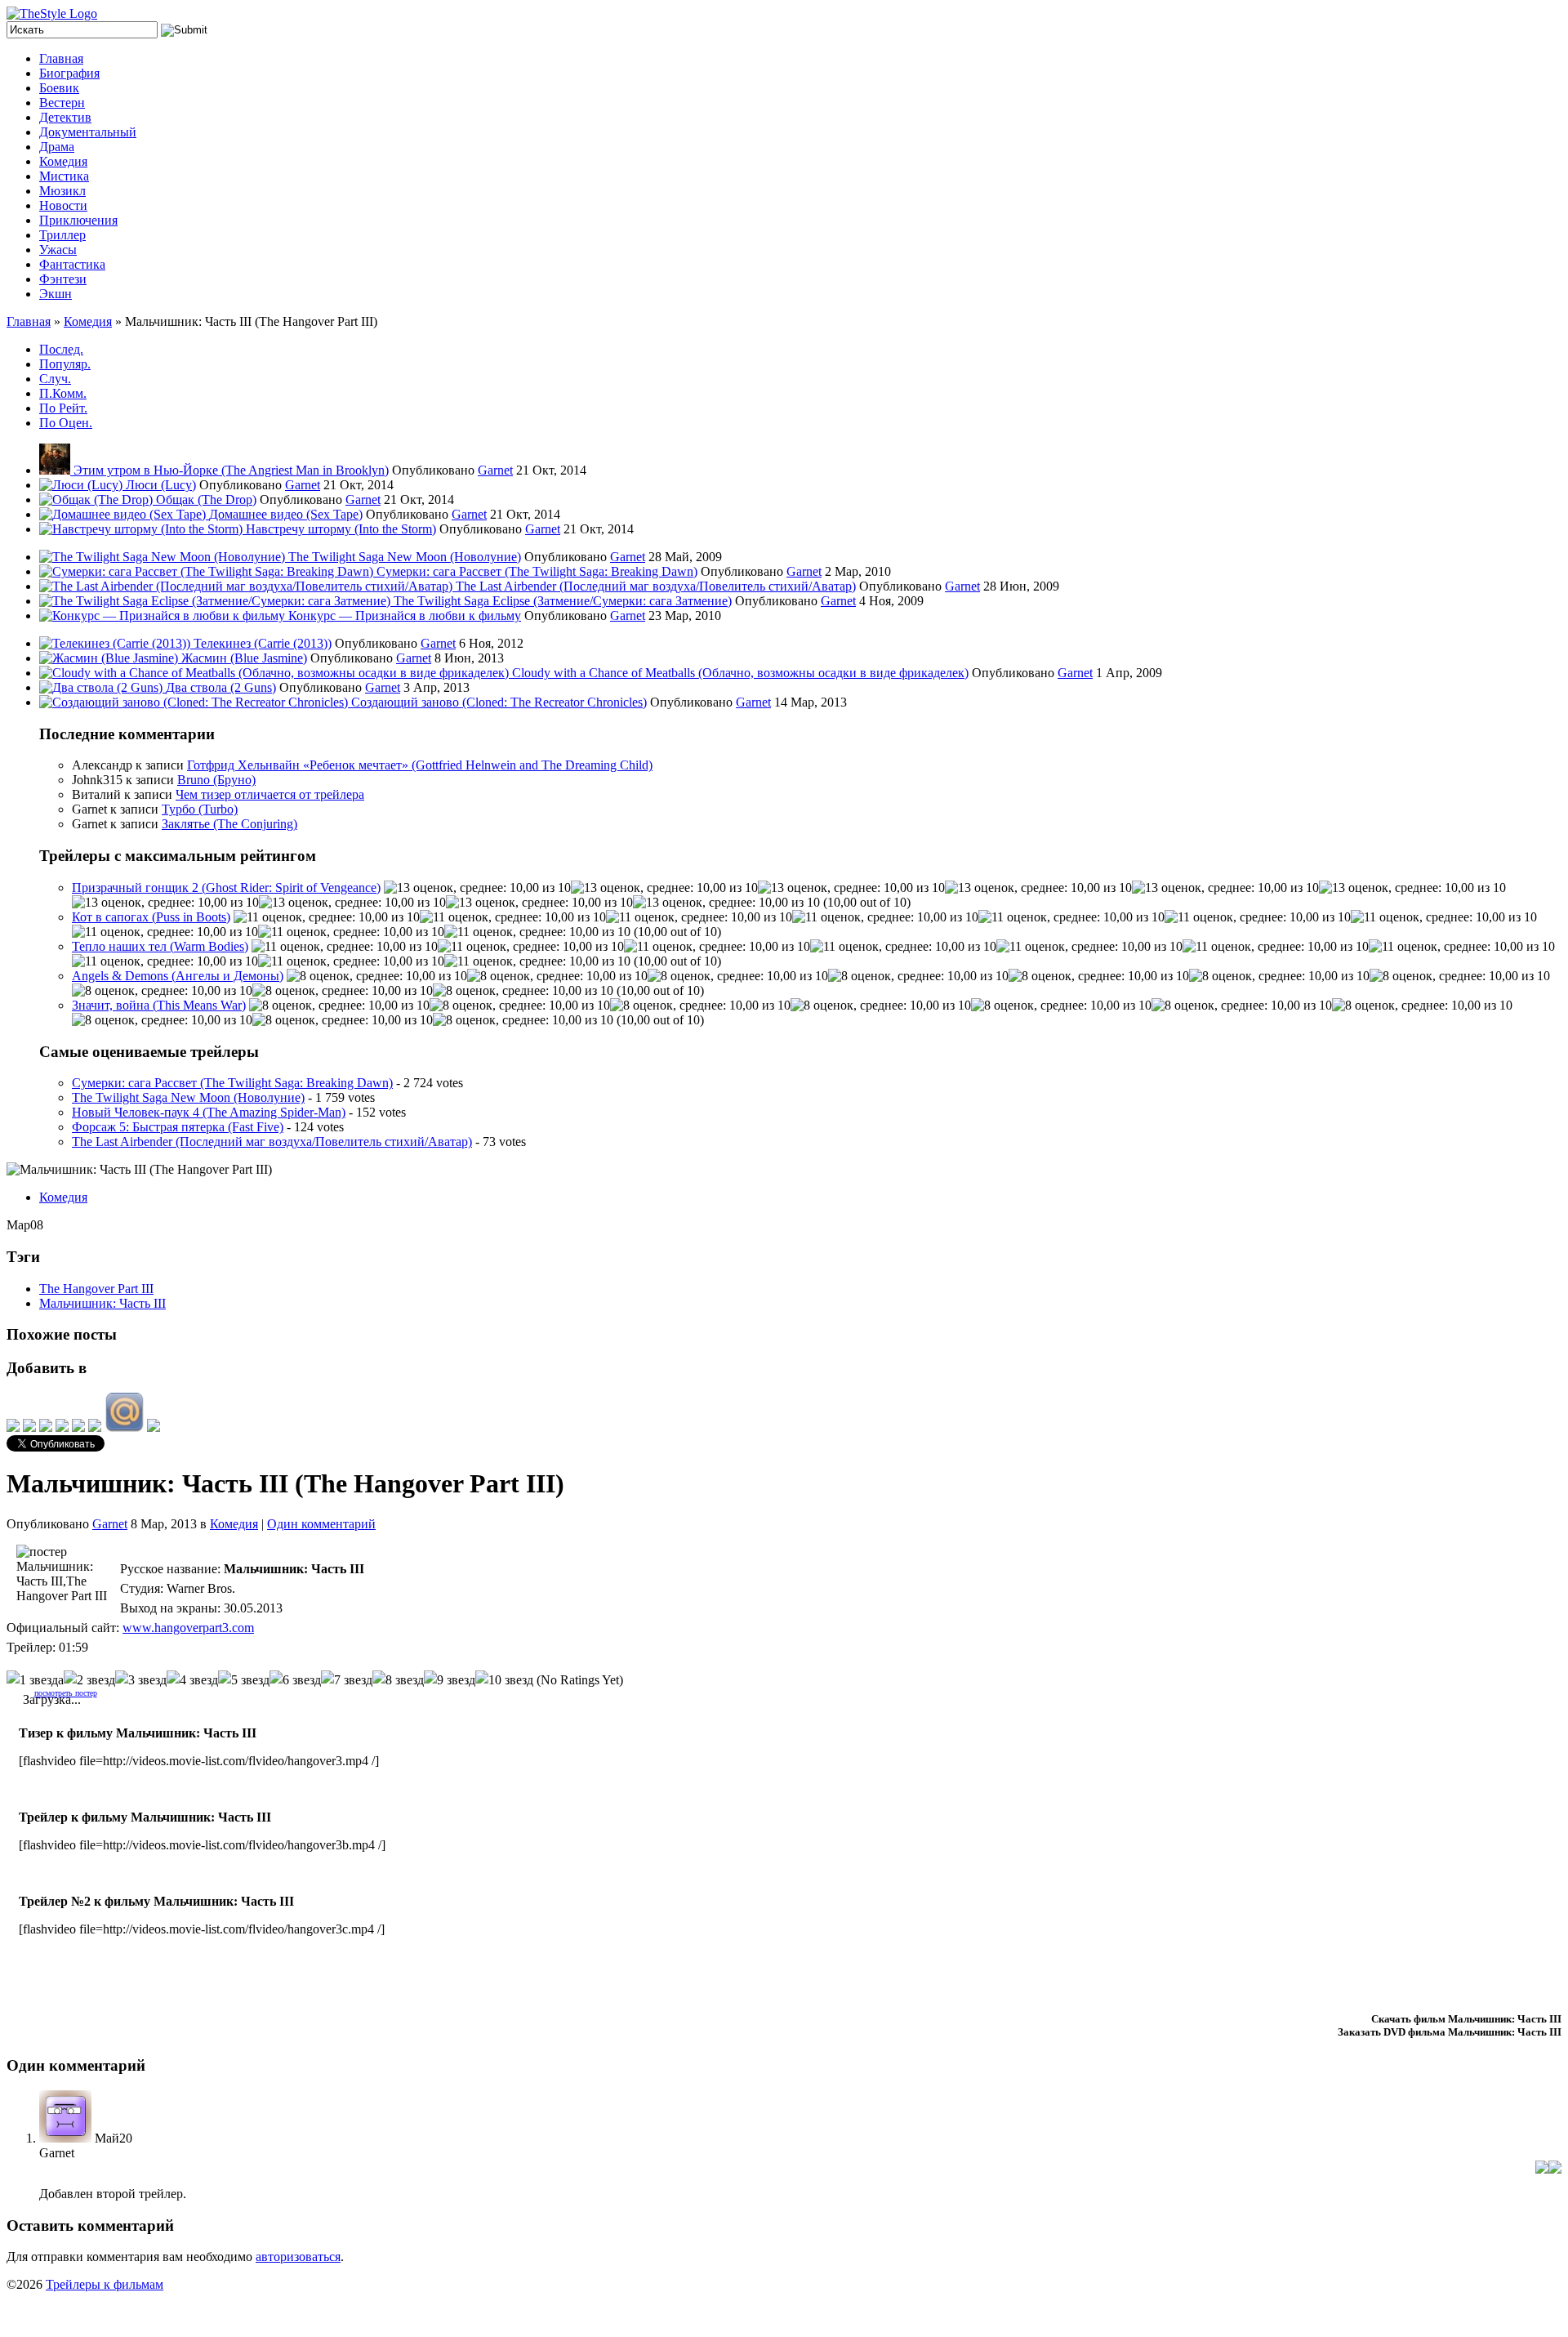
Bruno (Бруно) (216, 780)
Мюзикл (62, 191)
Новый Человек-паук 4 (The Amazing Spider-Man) (209, 1112)
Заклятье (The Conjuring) (229, 824)
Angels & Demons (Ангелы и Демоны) (178, 976)
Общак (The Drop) (206, 500)
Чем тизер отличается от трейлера (270, 794)
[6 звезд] (295, 1680)
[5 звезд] (244, 1680)
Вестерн (62, 103)
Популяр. (65, 364)
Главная (61, 58)
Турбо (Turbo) (200, 809)
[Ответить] (1542, 2169)
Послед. (61, 349)
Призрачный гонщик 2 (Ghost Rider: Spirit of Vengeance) (226, 888)
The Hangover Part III (96, 1289)
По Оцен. (66, 423)
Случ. (55, 379)
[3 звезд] (141, 1680)
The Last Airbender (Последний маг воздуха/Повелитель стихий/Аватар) (656, 586)
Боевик (59, 88)
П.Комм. (63, 393)
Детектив (65, 117)
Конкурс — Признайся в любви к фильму (405, 615)
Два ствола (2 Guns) (221, 687)
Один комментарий (321, 1524)
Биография (69, 73)
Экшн (56, 294)
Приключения (78, 220)
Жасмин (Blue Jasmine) (244, 658)
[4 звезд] (192, 1680)
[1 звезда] (35, 1680)
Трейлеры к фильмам (105, 2284)
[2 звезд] (89, 1680)
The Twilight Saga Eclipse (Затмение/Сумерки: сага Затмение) (563, 601)
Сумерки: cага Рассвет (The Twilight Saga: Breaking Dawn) (537, 571)
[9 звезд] (450, 1680)
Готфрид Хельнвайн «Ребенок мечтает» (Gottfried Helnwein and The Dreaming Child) (420, 765)
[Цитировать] (1555, 2169)
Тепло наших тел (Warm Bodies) (160, 946)
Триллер (62, 235)
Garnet (495, 470)
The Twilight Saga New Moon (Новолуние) (405, 557)
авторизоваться (298, 2257)
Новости (63, 205)
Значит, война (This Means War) (159, 1005)
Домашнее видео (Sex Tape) (286, 514)
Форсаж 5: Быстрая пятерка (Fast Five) (178, 1127)
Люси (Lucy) (161, 485)
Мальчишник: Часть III (102, 1303)
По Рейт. (63, 408)
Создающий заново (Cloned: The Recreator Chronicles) (499, 702)
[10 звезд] (504, 1680)
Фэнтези (63, 279)
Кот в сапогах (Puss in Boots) (151, 917)
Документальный (88, 132)
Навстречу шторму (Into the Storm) (341, 529)
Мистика (64, 176)
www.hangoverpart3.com (188, 1628)
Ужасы (58, 250)
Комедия (63, 161)
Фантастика (72, 264)
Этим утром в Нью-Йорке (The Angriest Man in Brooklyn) (231, 470)
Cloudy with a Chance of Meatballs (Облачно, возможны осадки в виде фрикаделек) (740, 673)
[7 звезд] (347, 1680)
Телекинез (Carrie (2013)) (263, 643)
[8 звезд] (398, 1680)
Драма (57, 147)
